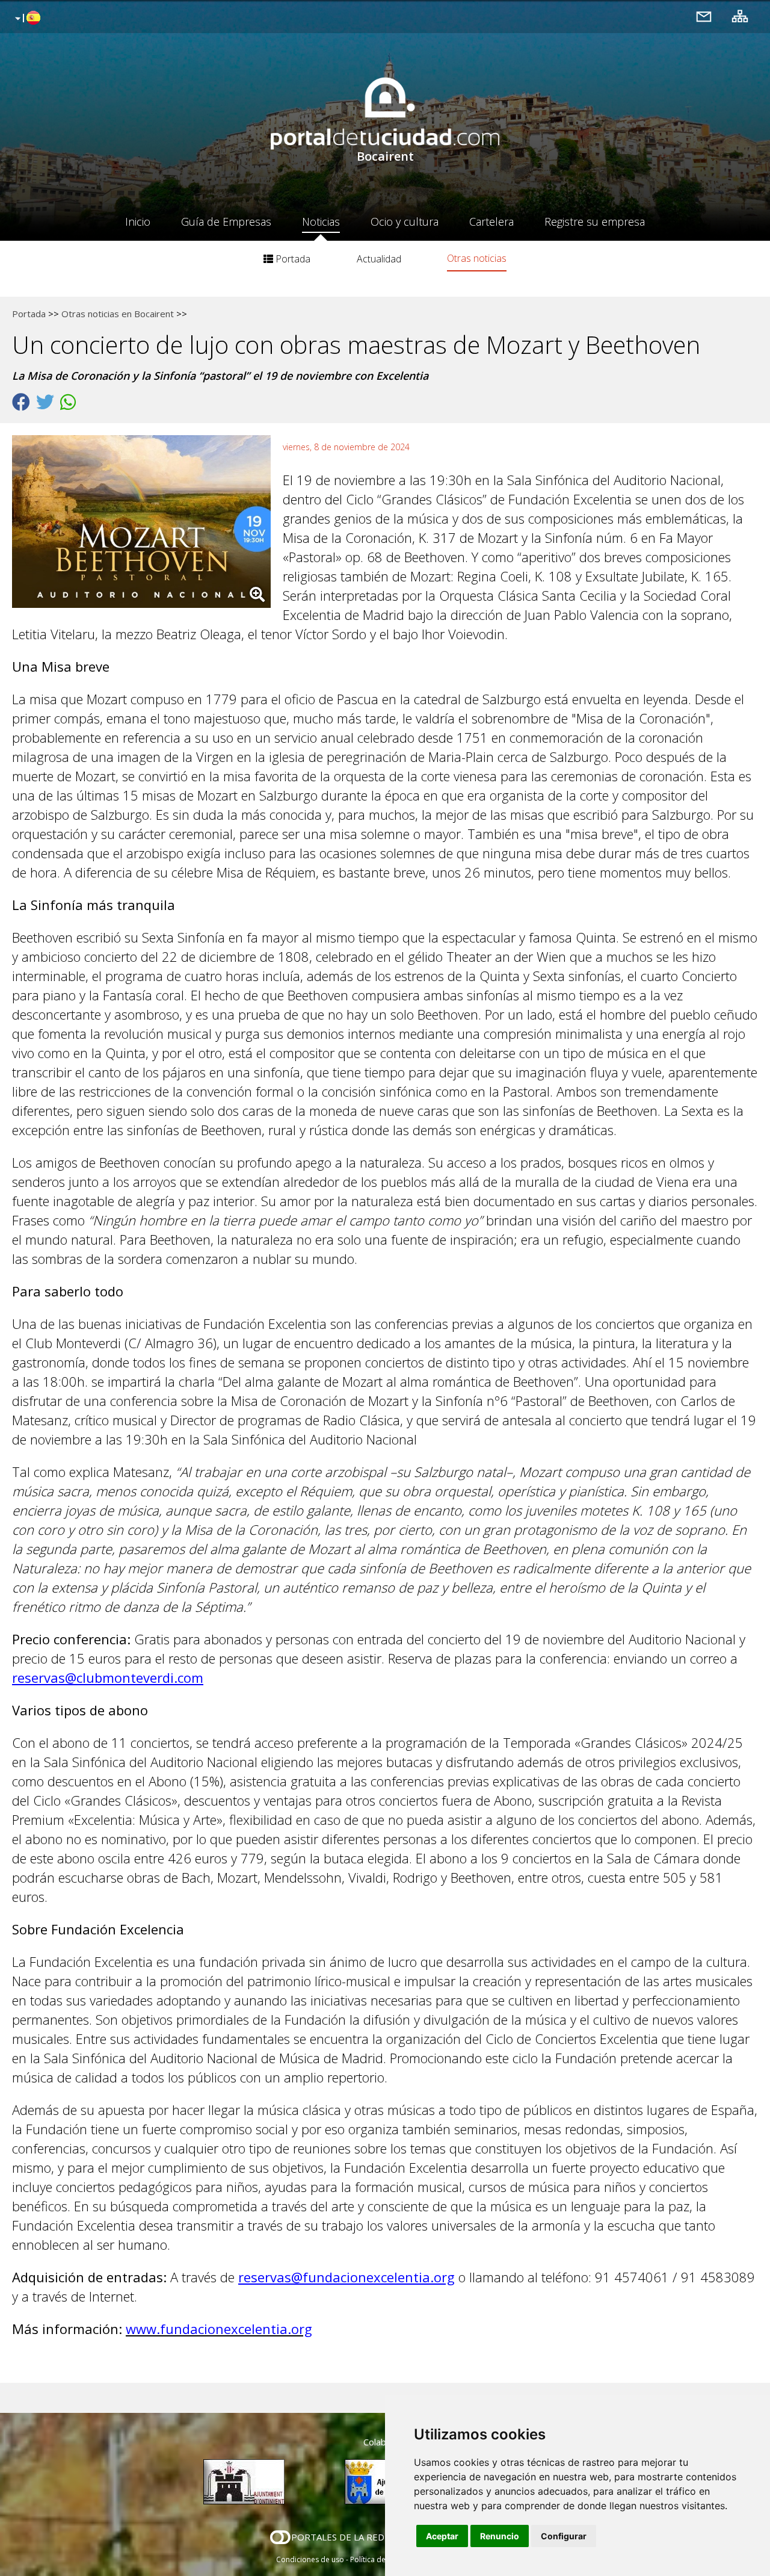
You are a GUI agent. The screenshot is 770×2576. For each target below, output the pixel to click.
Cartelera (491, 221)
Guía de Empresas (226, 221)
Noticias (321, 221)
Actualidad (379, 259)
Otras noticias (477, 258)
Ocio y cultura (405, 221)
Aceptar (442, 2536)
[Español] (26, 19)
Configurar (564, 2536)
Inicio (138, 221)
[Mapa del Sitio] (740, 16)
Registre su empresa (595, 221)
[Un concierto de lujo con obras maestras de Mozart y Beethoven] (147, 525)
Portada (292, 259)
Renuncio (500, 2536)
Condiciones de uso (310, 2559)
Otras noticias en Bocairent (118, 314)
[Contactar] (704, 16)
